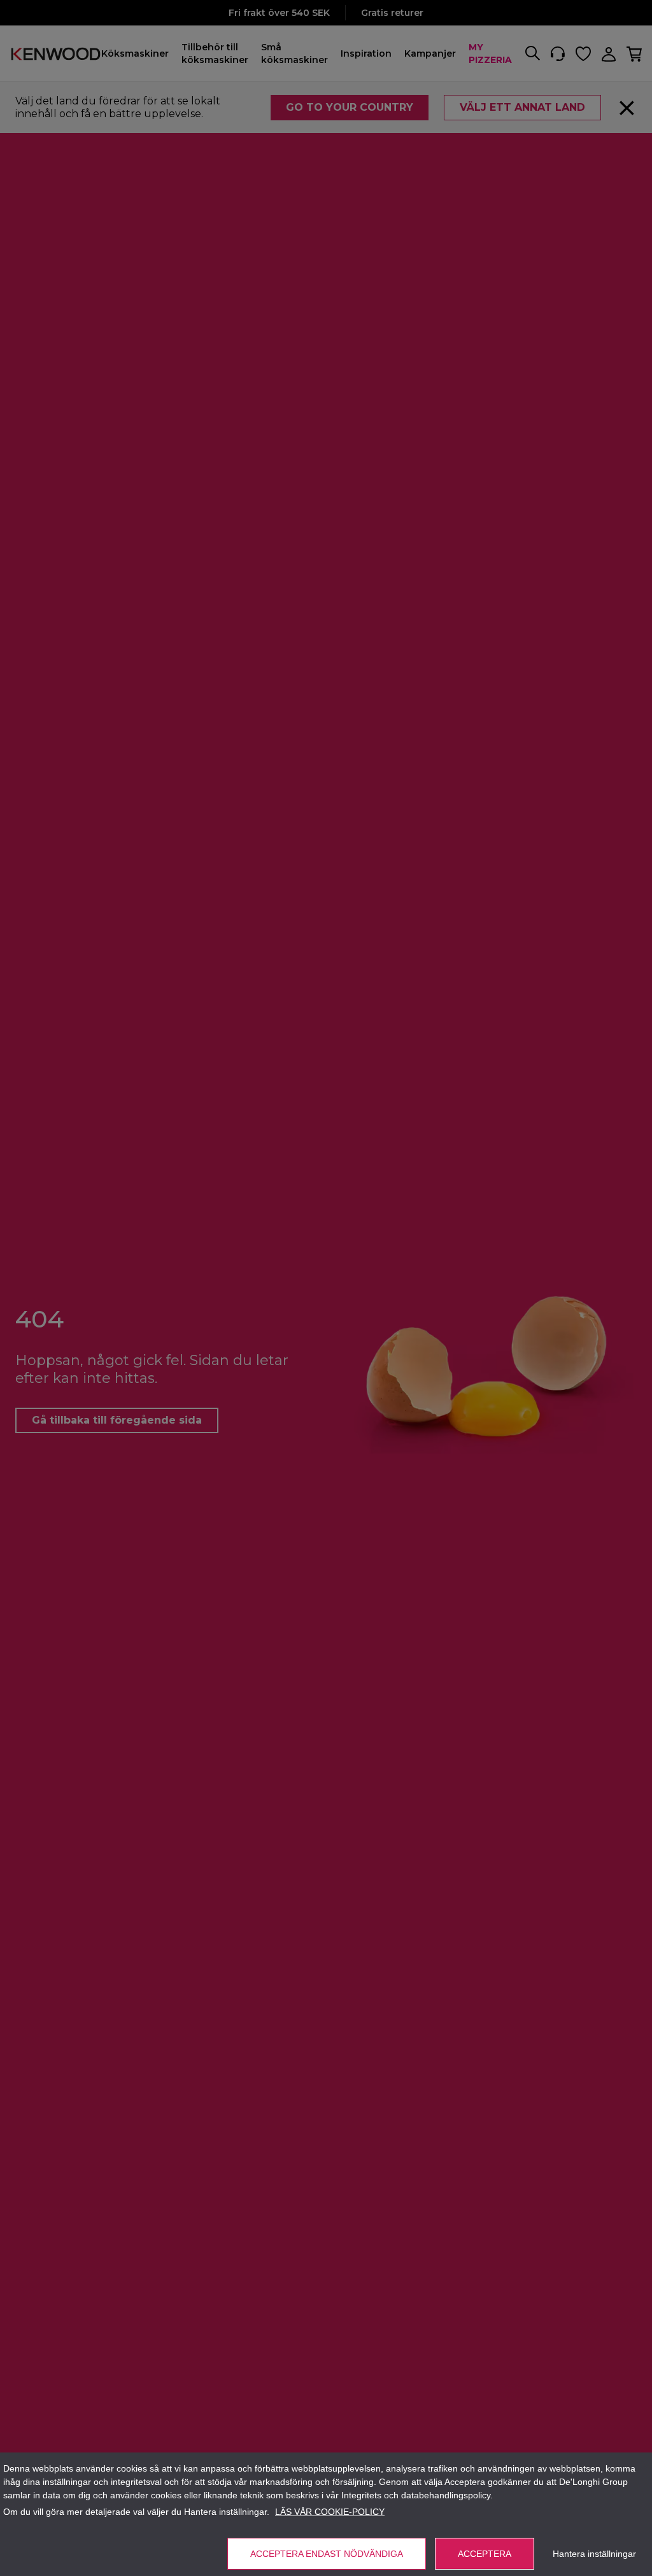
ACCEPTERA (485, 2554)
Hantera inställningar (594, 2554)
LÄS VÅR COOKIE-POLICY (330, 2512)
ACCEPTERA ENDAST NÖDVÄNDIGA (327, 2554)
